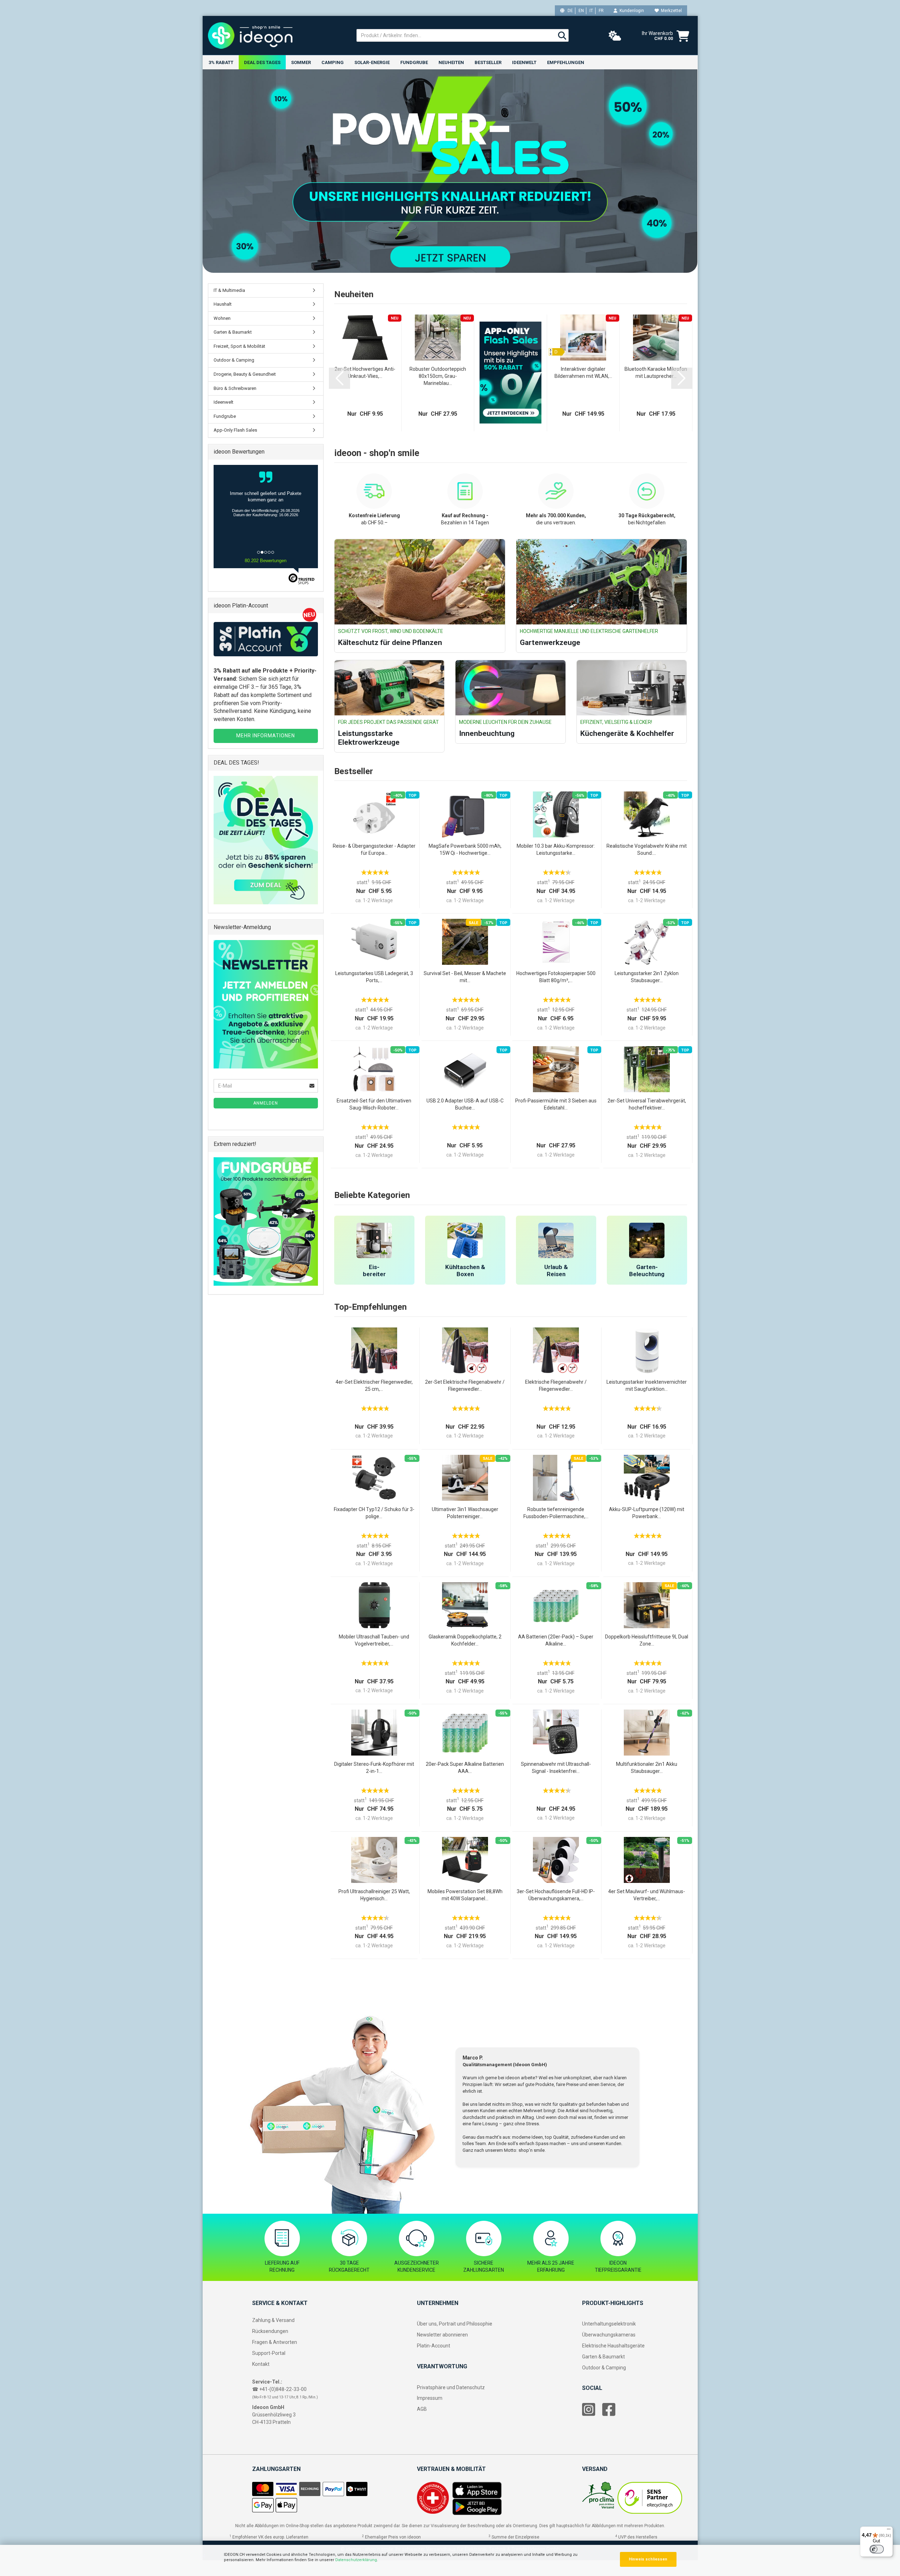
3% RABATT (221, 62)
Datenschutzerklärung (356, 2560)
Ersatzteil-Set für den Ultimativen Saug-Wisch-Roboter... (374, 1104)
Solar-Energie (372, 62)
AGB (422, 2409)
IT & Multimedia (229, 290)
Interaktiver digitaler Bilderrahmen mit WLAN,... (583, 373)
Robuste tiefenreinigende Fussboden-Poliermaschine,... (556, 1513)
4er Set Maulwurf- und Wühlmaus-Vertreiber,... (647, 1895)
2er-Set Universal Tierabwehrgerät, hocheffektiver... (647, 1104)
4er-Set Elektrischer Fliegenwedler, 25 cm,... (374, 1385)
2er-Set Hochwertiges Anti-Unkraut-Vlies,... (365, 373)
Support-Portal (269, 2353)
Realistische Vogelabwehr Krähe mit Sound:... (647, 849)
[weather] (615, 36)
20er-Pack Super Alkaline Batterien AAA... (465, 1768)
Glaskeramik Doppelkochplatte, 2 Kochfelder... (465, 1640)
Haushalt (223, 304)
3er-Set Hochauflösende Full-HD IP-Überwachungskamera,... (556, 1895)
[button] (339, 378)
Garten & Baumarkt (233, 332)
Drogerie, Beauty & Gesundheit (245, 374)
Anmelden (266, 1103)
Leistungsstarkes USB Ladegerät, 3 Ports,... (374, 977)
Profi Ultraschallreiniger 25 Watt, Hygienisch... (374, 1895)
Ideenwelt (524, 62)
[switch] (877, 2549)
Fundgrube (414, 62)
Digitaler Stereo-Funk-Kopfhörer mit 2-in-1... (374, 1768)
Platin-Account (434, 2346)
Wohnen (222, 318)
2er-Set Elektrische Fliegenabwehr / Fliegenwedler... (465, 1385)
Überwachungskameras (609, 2335)
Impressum (430, 2398)
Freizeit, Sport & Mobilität (239, 346)
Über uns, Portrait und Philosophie (455, 2324)
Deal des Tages (262, 62)
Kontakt (261, 2364)
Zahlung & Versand (273, 2320)
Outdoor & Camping (234, 360)
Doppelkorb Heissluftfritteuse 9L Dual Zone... (647, 1640)
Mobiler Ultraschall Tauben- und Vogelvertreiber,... (374, 1640)
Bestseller (488, 62)
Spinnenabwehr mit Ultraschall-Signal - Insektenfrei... (556, 1768)
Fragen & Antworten (275, 2342)
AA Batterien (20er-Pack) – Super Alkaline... (556, 1640)
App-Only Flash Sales (235, 430)
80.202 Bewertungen (266, 561)
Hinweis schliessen (648, 2559)
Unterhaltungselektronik (609, 2324)
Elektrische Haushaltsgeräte (613, 2346)
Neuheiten (451, 62)
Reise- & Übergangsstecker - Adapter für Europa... (374, 849)
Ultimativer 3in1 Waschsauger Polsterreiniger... (465, 1513)
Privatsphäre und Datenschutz (451, 2387)
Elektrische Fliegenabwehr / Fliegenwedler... (556, 1385)
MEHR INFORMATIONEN (266, 736)
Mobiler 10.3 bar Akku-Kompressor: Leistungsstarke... (556, 849)
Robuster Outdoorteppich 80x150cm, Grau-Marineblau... (438, 376)
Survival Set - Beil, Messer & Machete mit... (465, 977)
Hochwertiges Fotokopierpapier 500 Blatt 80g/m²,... (556, 977)
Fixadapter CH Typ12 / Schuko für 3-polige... (374, 1513)
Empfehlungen (566, 62)
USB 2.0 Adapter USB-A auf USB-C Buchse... (465, 1104)
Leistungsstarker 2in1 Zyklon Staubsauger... (647, 977)
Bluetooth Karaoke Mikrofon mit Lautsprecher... (656, 373)
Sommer (301, 62)
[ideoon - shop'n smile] (277, 35)
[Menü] (889, 2531)
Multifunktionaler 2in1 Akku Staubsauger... (647, 1768)
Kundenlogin (631, 11)
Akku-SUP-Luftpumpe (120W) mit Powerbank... (647, 1513)
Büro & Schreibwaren (235, 388)
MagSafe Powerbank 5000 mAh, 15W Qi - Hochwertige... (465, 849)
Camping (333, 62)
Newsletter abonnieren (442, 2335)
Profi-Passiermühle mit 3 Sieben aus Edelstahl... (556, 1104)
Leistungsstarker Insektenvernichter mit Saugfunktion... (647, 1385)
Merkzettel (670, 11)
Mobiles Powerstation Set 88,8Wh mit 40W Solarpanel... (465, 1895)
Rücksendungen (270, 2331)
